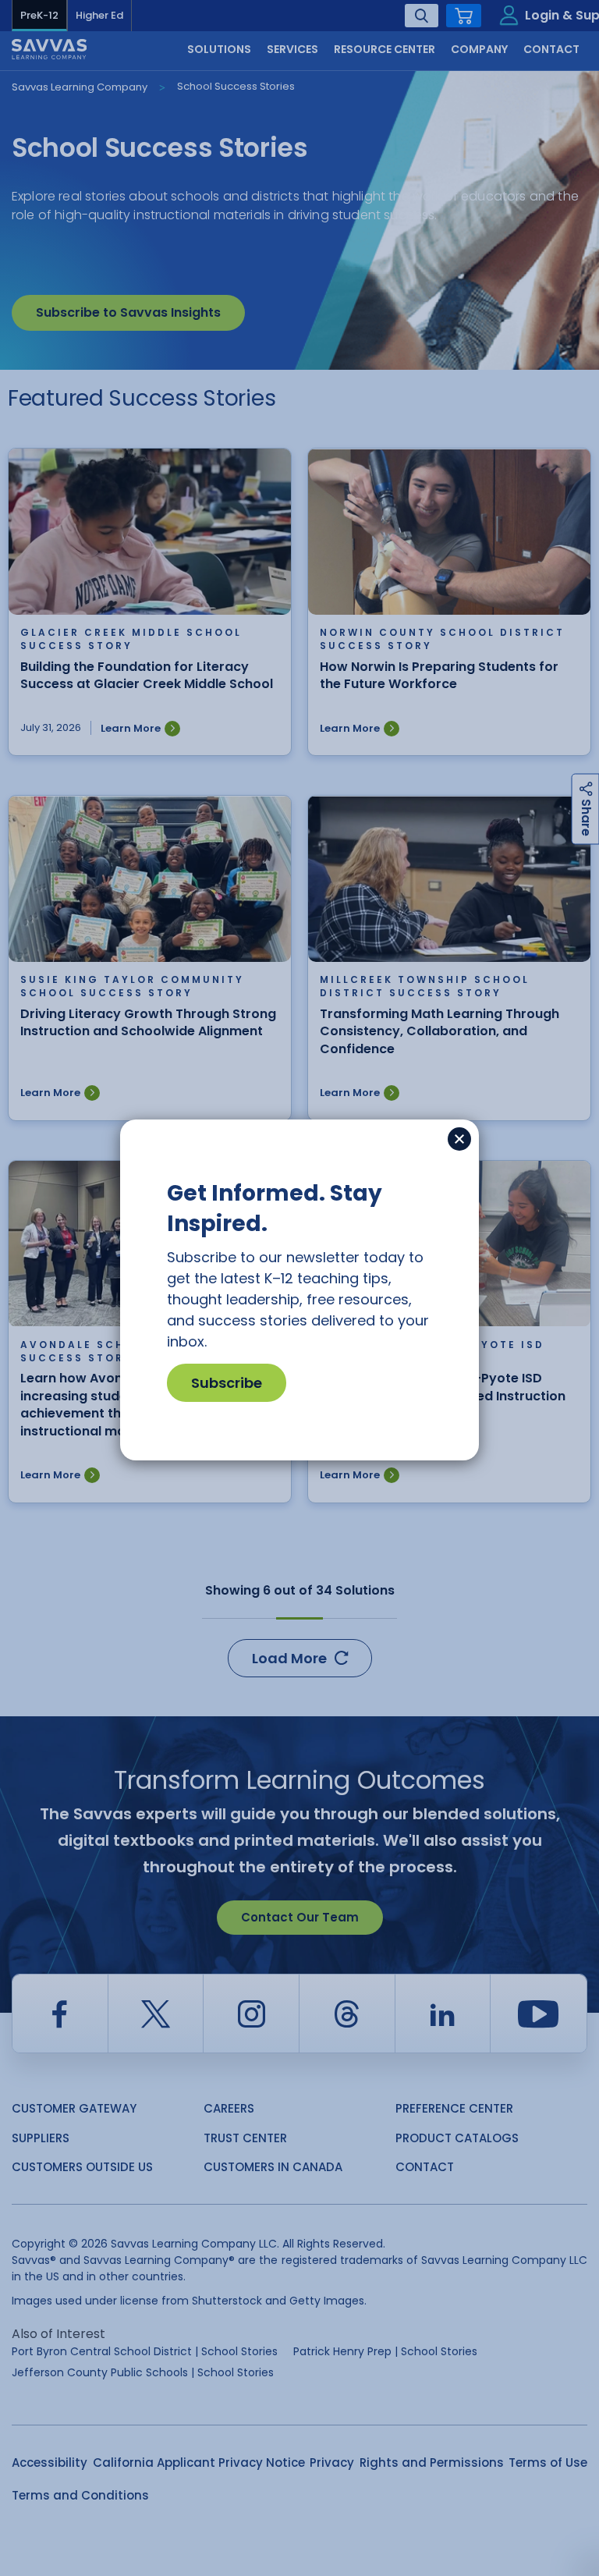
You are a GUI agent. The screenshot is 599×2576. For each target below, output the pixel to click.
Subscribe (227, 1383)
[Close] (459, 1139)
